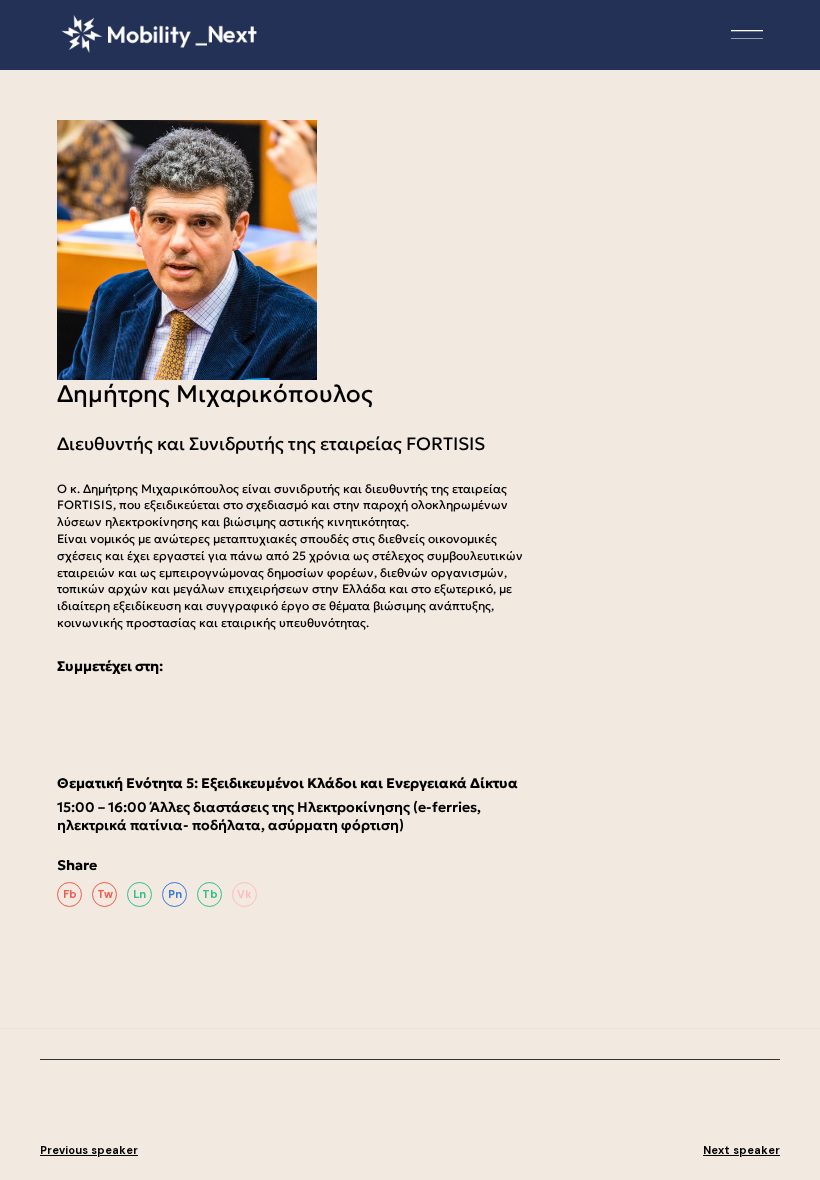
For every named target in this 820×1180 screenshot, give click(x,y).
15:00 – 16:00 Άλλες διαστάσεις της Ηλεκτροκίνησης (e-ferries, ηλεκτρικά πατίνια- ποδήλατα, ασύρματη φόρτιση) (269, 816)
